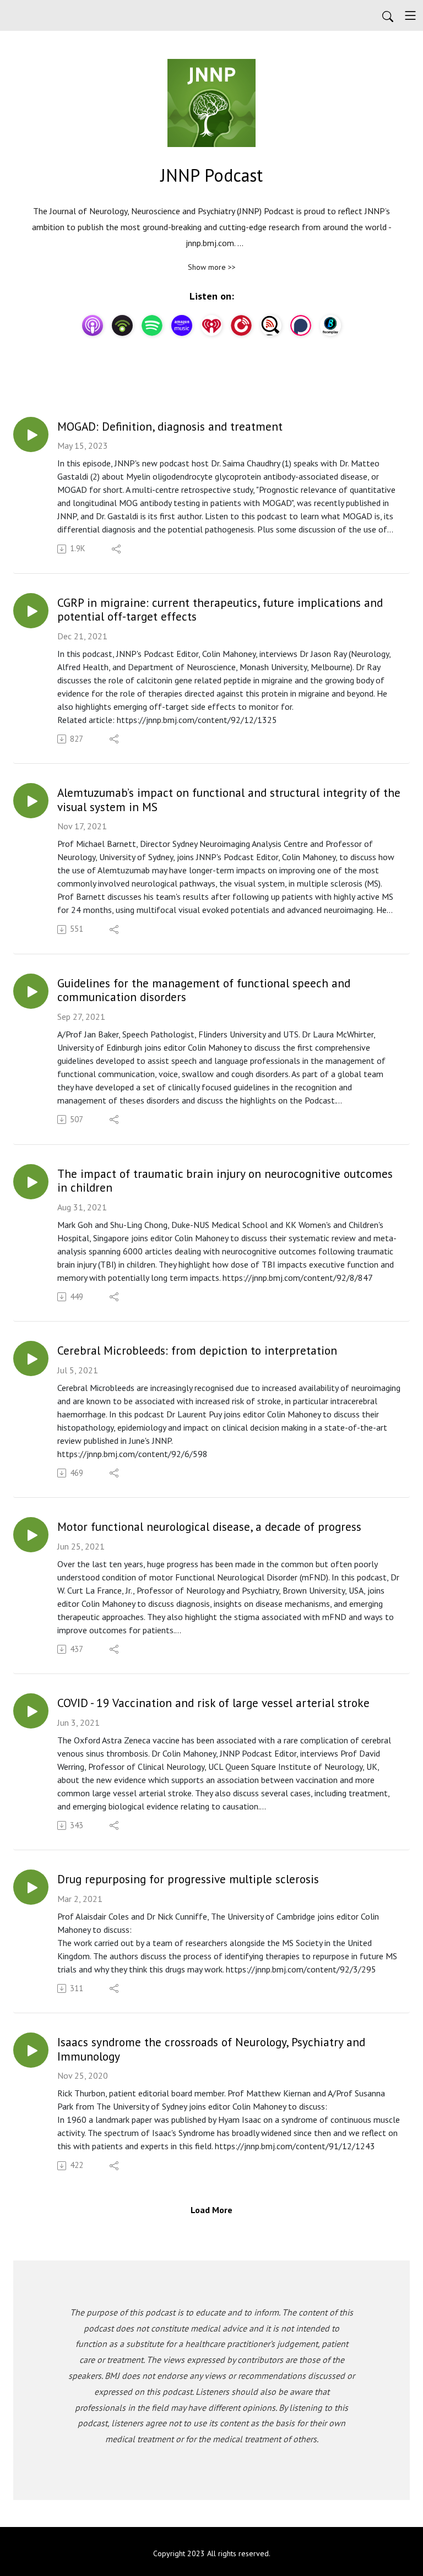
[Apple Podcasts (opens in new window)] (93, 325)
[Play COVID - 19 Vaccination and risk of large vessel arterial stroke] (31, 1711)
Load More (211, 2210)
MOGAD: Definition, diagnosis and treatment (170, 427)
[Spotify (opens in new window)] (152, 325)
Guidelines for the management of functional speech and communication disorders (204, 990)
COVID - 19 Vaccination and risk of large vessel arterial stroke (213, 1703)
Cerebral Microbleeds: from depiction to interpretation (197, 1351)
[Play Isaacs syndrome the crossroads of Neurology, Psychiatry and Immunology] (31, 2050)
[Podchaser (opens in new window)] (301, 325)
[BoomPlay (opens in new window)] (330, 325)
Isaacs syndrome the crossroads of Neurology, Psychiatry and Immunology (211, 2049)
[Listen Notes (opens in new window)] (271, 325)
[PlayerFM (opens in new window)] (241, 325)
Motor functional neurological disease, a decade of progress (209, 1527)
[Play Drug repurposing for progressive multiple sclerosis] (31, 1887)
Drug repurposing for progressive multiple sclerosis (188, 1879)
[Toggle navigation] (410, 15)
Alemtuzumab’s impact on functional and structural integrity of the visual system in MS (229, 800)
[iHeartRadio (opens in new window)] (211, 325)
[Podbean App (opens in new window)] (122, 325)
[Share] (117, 549)
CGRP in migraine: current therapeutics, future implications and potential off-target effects (220, 610)
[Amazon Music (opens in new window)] (182, 325)
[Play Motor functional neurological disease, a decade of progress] (31, 1535)
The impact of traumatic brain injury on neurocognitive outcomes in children (225, 1181)
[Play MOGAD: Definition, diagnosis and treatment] (31, 434)
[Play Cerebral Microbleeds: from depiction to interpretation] (31, 1358)
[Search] (388, 15)
